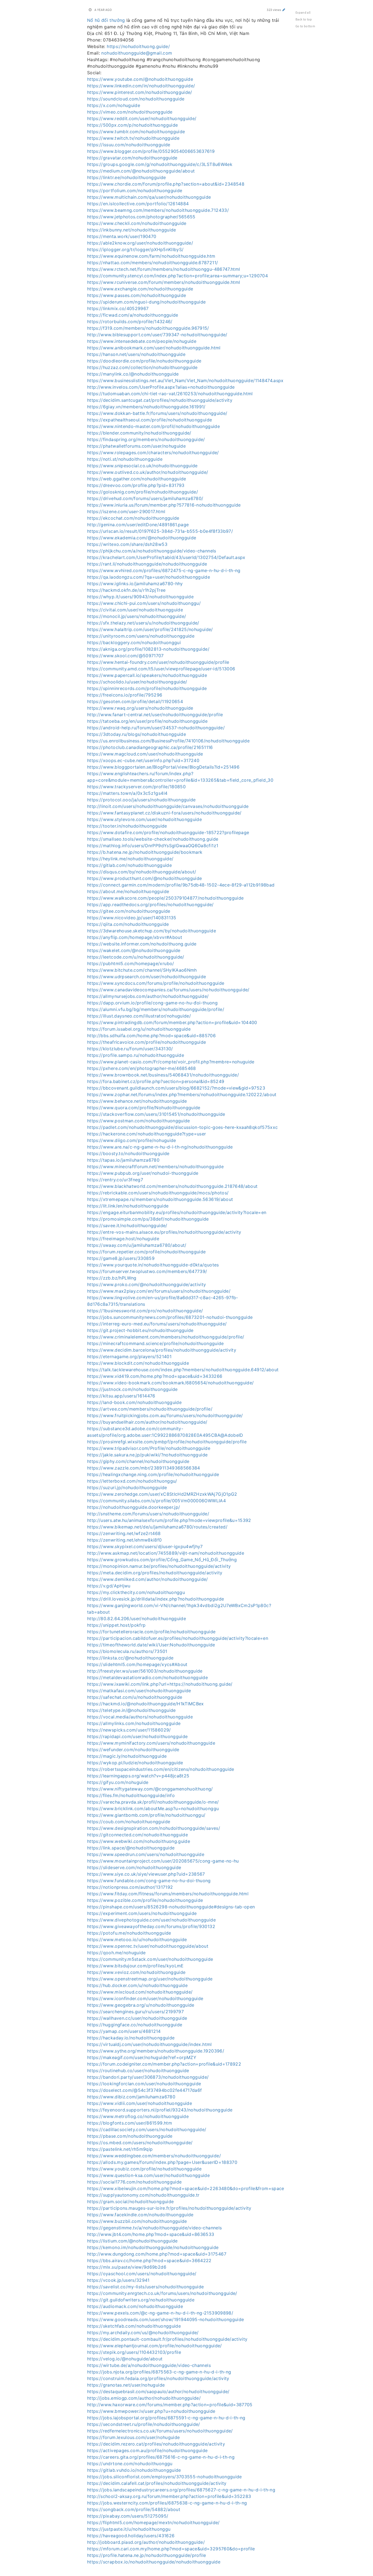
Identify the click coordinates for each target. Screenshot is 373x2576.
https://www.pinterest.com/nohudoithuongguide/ (140, 92)
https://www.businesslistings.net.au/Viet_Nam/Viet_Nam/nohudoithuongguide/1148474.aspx (185, 380)
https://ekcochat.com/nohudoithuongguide (133, 518)
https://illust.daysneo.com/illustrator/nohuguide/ (139, 1016)
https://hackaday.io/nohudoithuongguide (131, 2038)
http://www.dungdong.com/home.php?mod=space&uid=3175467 (157, 2254)
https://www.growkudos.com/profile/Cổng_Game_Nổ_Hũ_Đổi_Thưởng (162, 1560)
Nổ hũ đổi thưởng (106, 20)
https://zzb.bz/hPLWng (112, 1278)
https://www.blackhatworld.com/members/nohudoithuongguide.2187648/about (172, 1186)
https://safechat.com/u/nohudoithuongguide (135, 1697)
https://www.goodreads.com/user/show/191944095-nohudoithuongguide (165, 2319)
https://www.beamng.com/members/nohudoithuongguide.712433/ (158, 210)
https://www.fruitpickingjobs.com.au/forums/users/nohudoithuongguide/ (165, 1415)
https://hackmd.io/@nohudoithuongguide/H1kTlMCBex (146, 1704)
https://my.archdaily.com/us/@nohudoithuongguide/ (143, 2333)
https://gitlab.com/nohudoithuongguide (129, 865)
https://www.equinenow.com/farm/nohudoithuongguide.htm (151, 256)
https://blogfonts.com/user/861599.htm (130, 2123)
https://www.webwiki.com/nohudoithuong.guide (139, 1841)
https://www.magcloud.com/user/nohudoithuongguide (145, 754)
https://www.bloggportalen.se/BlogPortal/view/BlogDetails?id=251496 (163, 767)
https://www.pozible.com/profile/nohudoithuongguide (145, 1900)
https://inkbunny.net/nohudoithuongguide (132, 230)
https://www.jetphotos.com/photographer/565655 (141, 217)
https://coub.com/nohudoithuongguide (129, 1822)
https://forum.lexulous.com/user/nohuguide (133, 2437)
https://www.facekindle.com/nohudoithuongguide (140, 2215)
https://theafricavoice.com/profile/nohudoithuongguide (147, 1042)
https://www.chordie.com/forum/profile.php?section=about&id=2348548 (166, 184)
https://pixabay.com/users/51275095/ (128, 2516)
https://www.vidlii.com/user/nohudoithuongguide (140, 2103)
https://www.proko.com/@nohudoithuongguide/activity (147, 1284)
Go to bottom (305, 26)
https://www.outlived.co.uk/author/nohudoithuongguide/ (148, 472)
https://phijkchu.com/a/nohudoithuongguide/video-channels (152, 551)
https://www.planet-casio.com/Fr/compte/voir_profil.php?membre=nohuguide (171, 1062)
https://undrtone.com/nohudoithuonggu (130, 2464)
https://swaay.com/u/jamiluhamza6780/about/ (137, 1245)
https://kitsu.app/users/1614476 (121, 1396)
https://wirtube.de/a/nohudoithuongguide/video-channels (149, 2365)
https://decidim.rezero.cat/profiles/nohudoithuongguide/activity (156, 2444)
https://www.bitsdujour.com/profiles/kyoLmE (135, 1966)
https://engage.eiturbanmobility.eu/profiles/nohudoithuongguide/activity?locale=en (177, 1212)
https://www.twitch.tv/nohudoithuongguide (133, 138)
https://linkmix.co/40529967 (118, 308)
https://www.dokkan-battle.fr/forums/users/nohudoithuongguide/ (157, 413)
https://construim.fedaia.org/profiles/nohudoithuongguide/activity (158, 2378)
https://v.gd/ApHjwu (109, 1586)
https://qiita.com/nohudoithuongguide (128, 924)
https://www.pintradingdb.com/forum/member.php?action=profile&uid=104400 (172, 1022)
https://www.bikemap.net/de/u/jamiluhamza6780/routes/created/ (157, 1527)
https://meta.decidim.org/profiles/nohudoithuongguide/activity (155, 1573)
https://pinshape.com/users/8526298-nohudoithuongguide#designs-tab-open (171, 1907)
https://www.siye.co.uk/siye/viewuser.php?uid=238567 (146, 1874)
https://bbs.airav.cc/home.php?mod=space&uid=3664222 (149, 2260)
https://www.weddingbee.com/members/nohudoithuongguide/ (154, 2156)
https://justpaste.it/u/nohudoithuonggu (129, 2529)
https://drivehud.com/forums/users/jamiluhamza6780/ (145, 498)
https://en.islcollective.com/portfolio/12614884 (138, 204)
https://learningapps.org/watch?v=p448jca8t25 (138, 1776)
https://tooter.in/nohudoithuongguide (127, 826)
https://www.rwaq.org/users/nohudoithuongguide (140, 708)
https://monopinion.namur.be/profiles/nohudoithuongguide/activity (159, 1566)
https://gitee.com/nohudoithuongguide (129, 911)
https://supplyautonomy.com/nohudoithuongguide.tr (143, 2195)
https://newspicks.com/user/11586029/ (129, 1730)
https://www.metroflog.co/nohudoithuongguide (138, 2116)
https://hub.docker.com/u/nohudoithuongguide (137, 1985)
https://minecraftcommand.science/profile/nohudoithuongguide (156, 1343)
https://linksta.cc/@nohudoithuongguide (130, 1658)
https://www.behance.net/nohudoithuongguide (137, 1101)
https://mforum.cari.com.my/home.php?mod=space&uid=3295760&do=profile (171, 2549)
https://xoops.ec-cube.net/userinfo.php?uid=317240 (143, 760)
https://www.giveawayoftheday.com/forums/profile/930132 (151, 1926)
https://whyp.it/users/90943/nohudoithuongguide (140, 597)
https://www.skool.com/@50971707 (125, 656)
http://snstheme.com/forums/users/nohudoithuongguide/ (148, 1514)
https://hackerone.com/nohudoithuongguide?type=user (147, 1134)
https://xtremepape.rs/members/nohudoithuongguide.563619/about (160, 1199)
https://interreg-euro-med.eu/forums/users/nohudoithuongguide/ (157, 1324)
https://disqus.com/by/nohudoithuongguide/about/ (142, 872)
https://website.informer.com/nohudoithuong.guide (142, 944)
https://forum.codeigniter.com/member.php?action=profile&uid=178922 (164, 2064)
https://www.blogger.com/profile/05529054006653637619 (151, 151)
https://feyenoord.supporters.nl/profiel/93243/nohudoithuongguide (160, 2110)
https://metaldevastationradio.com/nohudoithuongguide (147, 1677)
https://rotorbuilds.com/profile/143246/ (130, 322)
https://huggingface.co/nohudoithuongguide (135, 2025)
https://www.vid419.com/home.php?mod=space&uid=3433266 (155, 1376)
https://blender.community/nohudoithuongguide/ (139, 433)
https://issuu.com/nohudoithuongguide (129, 145)
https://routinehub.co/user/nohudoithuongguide (138, 2071)
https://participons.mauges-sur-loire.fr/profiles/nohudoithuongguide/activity (169, 2208)
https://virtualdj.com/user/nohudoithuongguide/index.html (150, 2044)
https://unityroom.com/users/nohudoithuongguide (141, 636)
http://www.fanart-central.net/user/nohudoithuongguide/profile (155, 715)
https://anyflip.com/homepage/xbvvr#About (135, 937)
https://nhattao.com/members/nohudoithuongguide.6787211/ (153, 263)
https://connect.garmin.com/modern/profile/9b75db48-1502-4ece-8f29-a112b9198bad (181, 885)
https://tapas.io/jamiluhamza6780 (123, 1160)
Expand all (303, 12)
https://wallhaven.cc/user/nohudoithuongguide (137, 2018)
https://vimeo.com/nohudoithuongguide (130, 112)
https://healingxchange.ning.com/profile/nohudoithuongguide (153, 1474)
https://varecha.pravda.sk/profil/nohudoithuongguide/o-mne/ (153, 1802)
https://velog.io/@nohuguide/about (125, 2359)
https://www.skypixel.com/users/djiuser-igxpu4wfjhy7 (145, 1546)
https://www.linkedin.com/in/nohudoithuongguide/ (141, 86)
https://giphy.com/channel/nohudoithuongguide (138, 1461)
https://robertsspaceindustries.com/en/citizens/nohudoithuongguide (161, 1769)
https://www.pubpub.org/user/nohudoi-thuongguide (143, 1173)
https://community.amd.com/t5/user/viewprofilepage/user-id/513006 (161, 669)
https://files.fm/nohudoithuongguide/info (131, 1795)
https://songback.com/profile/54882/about (134, 2509)
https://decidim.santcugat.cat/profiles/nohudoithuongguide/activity (160, 400)
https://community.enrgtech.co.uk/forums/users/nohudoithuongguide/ (162, 2293)
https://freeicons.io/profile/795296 (125, 695)
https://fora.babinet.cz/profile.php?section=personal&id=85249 (156, 1081)
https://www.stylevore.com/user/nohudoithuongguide (144, 819)
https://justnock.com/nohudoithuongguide (132, 1389)
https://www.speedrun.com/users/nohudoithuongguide (146, 1854)
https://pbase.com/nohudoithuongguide (130, 2136)
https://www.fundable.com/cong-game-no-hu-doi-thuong (149, 1881)
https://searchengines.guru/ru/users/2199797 (135, 2012)
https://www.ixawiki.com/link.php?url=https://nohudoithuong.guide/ (160, 1684)
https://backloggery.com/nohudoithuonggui (134, 642)
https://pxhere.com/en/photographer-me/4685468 (142, 1068)
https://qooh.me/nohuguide (116, 1953)
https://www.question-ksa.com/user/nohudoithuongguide (148, 2175)
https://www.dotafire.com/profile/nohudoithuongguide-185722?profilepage (168, 832)
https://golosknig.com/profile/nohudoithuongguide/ (143, 492)
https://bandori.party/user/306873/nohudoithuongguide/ (148, 2077)
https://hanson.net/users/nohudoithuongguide (136, 354)
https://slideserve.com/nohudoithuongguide (134, 1867)
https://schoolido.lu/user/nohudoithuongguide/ (137, 682)
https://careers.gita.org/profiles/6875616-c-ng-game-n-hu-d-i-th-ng (161, 2457)
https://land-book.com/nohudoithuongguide (134, 1402)
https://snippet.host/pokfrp (116, 1625)
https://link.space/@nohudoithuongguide (131, 1848)
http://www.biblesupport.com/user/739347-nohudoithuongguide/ (157, 335)
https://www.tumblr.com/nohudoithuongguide (136, 132)
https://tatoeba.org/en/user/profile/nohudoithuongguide (147, 721)
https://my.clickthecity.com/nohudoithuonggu (136, 1592)
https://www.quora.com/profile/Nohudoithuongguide (144, 1108)
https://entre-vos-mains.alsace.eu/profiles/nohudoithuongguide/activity (164, 1232)
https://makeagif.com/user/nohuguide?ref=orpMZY (142, 2057)
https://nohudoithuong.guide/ (138, 46)
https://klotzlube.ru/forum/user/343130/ (130, 1049)
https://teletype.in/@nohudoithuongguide (131, 1710)
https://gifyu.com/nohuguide (118, 1782)
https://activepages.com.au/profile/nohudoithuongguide (147, 2450)
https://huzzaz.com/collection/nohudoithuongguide (142, 367)
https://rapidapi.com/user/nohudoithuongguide (137, 1736)
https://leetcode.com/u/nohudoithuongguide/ (136, 957)
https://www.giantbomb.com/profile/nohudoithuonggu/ (146, 1815)
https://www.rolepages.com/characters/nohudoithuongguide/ (153, 453)
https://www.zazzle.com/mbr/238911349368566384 (144, 1468)
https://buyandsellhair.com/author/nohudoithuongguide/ (147, 1422)
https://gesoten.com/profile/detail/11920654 (135, 701)
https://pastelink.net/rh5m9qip (120, 2149)
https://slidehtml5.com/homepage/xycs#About (137, 1664)
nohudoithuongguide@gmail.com (137, 53)
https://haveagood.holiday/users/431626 (131, 2536)
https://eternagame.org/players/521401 (129, 1357)
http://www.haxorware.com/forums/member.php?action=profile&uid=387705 (170, 2405)
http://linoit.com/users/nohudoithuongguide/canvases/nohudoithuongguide (168, 806)
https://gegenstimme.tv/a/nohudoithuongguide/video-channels (154, 2228)
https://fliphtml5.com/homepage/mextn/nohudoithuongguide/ (153, 2523)
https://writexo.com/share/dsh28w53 (127, 544)
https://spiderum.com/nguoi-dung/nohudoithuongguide (146, 302)
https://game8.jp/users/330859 (121, 1258)
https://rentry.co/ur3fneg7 (115, 1180)
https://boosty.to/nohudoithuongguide (128, 1153)
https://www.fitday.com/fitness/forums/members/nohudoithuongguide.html (168, 1894)
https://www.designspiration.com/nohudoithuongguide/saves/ (154, 1828)
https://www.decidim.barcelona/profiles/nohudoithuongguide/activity (162, 1350)
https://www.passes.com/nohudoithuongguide (137, 295)
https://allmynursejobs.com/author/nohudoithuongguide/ (148, 996)
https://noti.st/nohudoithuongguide (125, 459)
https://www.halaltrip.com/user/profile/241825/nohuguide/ (150, 629)
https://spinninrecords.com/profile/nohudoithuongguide (147, 688)
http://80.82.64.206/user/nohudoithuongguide (137, 1619)
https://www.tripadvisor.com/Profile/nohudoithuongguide (149, 1448)
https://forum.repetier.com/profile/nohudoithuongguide (146, 1252)
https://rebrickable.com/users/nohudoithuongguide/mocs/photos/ (158, 1193)
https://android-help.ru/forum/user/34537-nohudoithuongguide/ (156, 728)
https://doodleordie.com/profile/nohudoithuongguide (144, 361)
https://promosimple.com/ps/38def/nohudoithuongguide (148, 1219)
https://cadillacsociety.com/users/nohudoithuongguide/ (147, 2129)
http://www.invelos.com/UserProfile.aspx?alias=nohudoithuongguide (161, 387)
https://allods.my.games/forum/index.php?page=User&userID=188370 (162, 2162)
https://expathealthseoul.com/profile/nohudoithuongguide (150, 420)
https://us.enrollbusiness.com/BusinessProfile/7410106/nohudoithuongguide (168, 741)
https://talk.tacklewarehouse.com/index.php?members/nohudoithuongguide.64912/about (183, 1370)
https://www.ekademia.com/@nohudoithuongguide (142, 538)
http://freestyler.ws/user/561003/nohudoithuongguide (145, 1671)
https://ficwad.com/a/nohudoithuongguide (133, 315)
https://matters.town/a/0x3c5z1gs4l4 (127, 793)
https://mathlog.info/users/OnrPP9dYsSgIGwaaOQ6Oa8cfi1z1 (153, 846)
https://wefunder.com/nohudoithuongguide (133, 1750)
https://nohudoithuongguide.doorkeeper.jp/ (134, 1507)
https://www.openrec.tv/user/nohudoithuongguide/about (148, 1946)
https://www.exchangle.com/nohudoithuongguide (140, 289)
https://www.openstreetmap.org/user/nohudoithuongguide (150, 1979)
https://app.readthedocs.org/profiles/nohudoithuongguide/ (150, 905)
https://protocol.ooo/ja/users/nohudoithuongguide (141, 800)
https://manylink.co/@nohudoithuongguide (133, 374)
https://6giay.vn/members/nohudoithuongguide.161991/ (146, 407)
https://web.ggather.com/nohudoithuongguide (137, 479)
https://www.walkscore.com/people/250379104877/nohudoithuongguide (165, 898)
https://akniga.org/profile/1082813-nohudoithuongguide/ (148, 649)
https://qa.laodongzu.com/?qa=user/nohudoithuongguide (149, 577)
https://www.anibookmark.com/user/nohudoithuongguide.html (154, 348)
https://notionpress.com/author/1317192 (130, 1887)
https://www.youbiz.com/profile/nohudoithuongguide (144, 2169)
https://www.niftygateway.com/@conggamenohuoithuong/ (150, 1789)
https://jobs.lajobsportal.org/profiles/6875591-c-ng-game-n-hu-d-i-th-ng (166, 2418)
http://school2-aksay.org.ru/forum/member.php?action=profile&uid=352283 (169, 2496)
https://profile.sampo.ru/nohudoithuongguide (136, 1055)
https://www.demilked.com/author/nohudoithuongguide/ (148, 1579)
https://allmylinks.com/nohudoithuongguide (134, 1723)
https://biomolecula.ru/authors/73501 (127, 1651)
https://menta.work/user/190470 (122, 236)
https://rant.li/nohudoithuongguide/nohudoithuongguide (147, 564)
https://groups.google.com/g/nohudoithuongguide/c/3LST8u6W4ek (160, 164)
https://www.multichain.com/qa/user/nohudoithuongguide (149, 197)
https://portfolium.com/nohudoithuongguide (135, 191)
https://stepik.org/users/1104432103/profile (134, 2352)
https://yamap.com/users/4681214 (124, 2031)
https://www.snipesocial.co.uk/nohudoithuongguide (142, 466)
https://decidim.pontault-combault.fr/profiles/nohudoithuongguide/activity (167, 2339)
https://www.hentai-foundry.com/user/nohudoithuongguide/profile (158, 662)
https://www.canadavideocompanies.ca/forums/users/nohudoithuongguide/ (168, 990)
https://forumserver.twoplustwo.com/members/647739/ (147, 1271)
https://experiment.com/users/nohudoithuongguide (142, 1913)
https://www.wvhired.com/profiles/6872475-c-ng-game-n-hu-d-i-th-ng (164, 570)
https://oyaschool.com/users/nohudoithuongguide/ (142, 2274)
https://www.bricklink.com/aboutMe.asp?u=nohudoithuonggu (153, 1808)
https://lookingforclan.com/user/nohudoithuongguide (144, 2084)
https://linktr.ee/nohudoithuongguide (127, 177)
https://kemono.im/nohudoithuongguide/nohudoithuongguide (153, 2247)
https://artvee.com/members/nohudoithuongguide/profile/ (150, 1409)
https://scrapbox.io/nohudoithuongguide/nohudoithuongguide (154, 2562)
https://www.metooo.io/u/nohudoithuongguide (137, 1940)
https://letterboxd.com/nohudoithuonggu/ (132, 1481)
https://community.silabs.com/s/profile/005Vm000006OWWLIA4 (156, 1501)
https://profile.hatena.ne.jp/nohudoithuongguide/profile (146, 2555)
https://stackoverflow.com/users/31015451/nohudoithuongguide (156, 1114)
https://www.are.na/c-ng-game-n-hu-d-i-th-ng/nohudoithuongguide (160, 1147)
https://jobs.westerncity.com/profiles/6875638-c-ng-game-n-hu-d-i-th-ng (167, 2503)
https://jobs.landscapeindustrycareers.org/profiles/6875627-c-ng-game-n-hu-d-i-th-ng (181, 2490)
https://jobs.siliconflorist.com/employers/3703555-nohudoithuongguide (165, 2477)
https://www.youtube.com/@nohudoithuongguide (140, 79)
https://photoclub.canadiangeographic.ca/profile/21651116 (150, 747)
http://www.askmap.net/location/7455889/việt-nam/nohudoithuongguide (166, 1553)
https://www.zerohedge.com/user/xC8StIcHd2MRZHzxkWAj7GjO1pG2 (162, 1494)
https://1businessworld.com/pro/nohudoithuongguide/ (145, 1311)
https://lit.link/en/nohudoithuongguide (128, 1206)
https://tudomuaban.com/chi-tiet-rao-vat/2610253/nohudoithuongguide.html (170, 394)
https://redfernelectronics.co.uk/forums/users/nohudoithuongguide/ (160, 2431)
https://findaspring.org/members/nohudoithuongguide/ (146, 439)
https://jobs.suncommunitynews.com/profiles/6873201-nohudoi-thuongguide (170, 1317)
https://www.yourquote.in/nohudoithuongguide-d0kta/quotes (153, 1265)
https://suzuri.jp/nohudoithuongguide (127, 1488)
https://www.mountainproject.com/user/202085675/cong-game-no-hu (163, 1861)
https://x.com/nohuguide (114, 105)
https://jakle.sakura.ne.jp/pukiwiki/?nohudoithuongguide (147, 1455)
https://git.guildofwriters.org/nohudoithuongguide (141, 2300)
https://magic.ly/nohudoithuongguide (127, 1756)
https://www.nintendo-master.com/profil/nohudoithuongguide (153, 426)
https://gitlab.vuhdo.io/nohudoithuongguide (134, 2470)
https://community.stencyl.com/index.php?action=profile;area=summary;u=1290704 (177, 276)
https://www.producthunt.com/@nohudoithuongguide (144, 878)
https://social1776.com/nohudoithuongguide (134, 2182)
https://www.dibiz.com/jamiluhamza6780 (131, 2097)
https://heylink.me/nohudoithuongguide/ (130, 859)
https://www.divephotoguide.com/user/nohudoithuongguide (151, 1920)
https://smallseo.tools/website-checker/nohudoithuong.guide (153, 839)
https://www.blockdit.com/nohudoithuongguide (138, 1363)
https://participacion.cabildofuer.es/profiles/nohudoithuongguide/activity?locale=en (178, 1638)
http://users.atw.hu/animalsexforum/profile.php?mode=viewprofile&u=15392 (169, 1520)
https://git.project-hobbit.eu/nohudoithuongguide (140, 1330)
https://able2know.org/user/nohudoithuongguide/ (140, 243)
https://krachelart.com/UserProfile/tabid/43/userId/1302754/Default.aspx (166, 557)
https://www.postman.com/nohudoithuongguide (139, 1121)
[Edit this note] (284, 10)
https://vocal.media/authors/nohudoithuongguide (140, 1717)
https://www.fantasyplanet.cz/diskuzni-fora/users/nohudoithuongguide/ (164, 813)
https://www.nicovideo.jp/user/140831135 (132, 918)
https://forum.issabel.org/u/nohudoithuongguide (139, 1029)
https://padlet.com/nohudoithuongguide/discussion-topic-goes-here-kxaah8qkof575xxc (182, 1127)
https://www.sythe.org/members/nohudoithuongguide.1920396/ (156, 2051)
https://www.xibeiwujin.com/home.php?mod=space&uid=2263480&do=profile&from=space (186, 2188)
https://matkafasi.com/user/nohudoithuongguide (139, 1691)
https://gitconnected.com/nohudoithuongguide (137, 1835)
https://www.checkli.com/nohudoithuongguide (137, 223)
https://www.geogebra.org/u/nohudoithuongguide (141, 2005)
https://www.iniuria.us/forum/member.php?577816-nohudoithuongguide (164, 505)
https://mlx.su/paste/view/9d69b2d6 (127, 2267)
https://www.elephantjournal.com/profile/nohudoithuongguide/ (155, 2346)
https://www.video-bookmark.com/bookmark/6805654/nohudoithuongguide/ (170, 1383)
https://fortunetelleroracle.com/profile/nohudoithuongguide (151, 1632)
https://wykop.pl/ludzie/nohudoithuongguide (135, 1763)
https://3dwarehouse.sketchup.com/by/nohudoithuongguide (152, 931)
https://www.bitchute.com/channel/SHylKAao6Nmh (142, 970)
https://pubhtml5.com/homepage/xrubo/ (131, 963)
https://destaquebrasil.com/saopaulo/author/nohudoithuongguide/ (158, 2391)
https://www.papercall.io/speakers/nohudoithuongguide (147, 675)
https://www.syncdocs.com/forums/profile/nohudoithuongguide (156, 983)
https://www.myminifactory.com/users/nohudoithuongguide (151, 1743)
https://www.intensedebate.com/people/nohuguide (142, 341)
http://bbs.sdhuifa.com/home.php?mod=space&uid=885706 (151, 1036)
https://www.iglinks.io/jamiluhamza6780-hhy (135, 584)
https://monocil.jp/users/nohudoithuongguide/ (137, 616)
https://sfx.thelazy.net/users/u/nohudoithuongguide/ (143, 623)
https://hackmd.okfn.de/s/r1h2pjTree (126, 590)
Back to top (304, 19)
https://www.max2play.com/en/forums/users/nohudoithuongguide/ (159, 1291)
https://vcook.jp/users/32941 (118, 2280)
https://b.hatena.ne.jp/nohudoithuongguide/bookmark (145, 852)
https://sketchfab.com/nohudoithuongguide (134, 2326)
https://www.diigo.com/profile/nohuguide (132, 1140)
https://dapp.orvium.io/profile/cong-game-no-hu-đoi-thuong (152, 1003)
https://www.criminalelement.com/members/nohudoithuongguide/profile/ (166, 1337)
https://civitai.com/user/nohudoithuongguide (135, 610)
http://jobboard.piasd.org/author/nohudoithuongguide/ (146, 2542)
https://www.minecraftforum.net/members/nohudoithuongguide (155, 1167)
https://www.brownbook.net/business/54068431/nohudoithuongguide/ (163, 1075)
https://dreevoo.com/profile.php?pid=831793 (136, 485)
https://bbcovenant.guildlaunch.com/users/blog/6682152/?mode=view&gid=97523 (176, 1088)
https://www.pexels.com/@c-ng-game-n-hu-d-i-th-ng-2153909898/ (160, 2313)
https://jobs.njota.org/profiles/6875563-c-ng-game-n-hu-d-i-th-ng (159, 2372)
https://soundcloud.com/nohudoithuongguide (136, 99)
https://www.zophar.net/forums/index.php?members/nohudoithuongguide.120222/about (182, 1094)
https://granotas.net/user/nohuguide (126, 2385)
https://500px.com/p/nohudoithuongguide (132, 125)
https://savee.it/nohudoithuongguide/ (127, 1225)
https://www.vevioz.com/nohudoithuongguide (136, 1972)
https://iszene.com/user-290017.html (126, 511)
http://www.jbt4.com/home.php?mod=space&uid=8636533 (151, 2234)
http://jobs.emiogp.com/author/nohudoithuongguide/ (144, 2398)
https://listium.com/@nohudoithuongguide (132, 2241)
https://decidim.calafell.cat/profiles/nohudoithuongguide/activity (157, 2483)
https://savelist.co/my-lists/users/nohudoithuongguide (146, 2287)
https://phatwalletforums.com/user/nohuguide (136, 446)
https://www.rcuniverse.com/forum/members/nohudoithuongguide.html (164, 282)
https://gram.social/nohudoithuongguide (130, 2202)
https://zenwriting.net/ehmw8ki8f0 (125, 1540)
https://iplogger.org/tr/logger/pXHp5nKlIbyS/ (135, 249)
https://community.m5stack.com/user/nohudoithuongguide (150, 1959)
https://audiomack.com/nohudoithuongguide (135, 2306)
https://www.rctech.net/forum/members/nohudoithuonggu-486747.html (164, 269)
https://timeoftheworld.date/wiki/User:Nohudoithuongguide (151, 1645)
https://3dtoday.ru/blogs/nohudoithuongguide (137, 734)
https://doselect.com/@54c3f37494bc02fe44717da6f (144, 2090)
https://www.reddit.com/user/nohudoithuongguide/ (142, 118)
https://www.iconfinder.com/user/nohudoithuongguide (145, 1998)
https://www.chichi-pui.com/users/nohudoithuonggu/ (144, 603)
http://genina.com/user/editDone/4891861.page (138, 525)
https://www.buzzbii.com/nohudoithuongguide (137, 2221)
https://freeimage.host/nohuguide (123, 1239)
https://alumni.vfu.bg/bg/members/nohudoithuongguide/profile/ (156, 1009)
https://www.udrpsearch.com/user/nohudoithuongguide (147, 977)
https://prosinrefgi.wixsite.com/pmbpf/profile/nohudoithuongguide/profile (167, 1442)
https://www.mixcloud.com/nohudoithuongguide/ (140, 1992)
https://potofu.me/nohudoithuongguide (129, 1933)
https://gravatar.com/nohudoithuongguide (132, 158)
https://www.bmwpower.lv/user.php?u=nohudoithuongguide (151, 2411)
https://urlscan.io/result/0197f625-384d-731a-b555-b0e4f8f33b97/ (160, 531)
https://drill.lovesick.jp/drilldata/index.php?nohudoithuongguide (156, 1599)
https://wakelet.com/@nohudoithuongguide (134, 950)
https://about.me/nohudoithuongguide (128, 891)
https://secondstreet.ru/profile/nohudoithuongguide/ (144, 2424)
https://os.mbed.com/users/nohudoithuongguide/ (140, 2143)
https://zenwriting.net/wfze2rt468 (124, 1533)
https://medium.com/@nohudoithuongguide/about (141, 171)
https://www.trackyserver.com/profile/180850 (136, 787)
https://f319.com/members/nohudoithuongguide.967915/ (148, 328)
